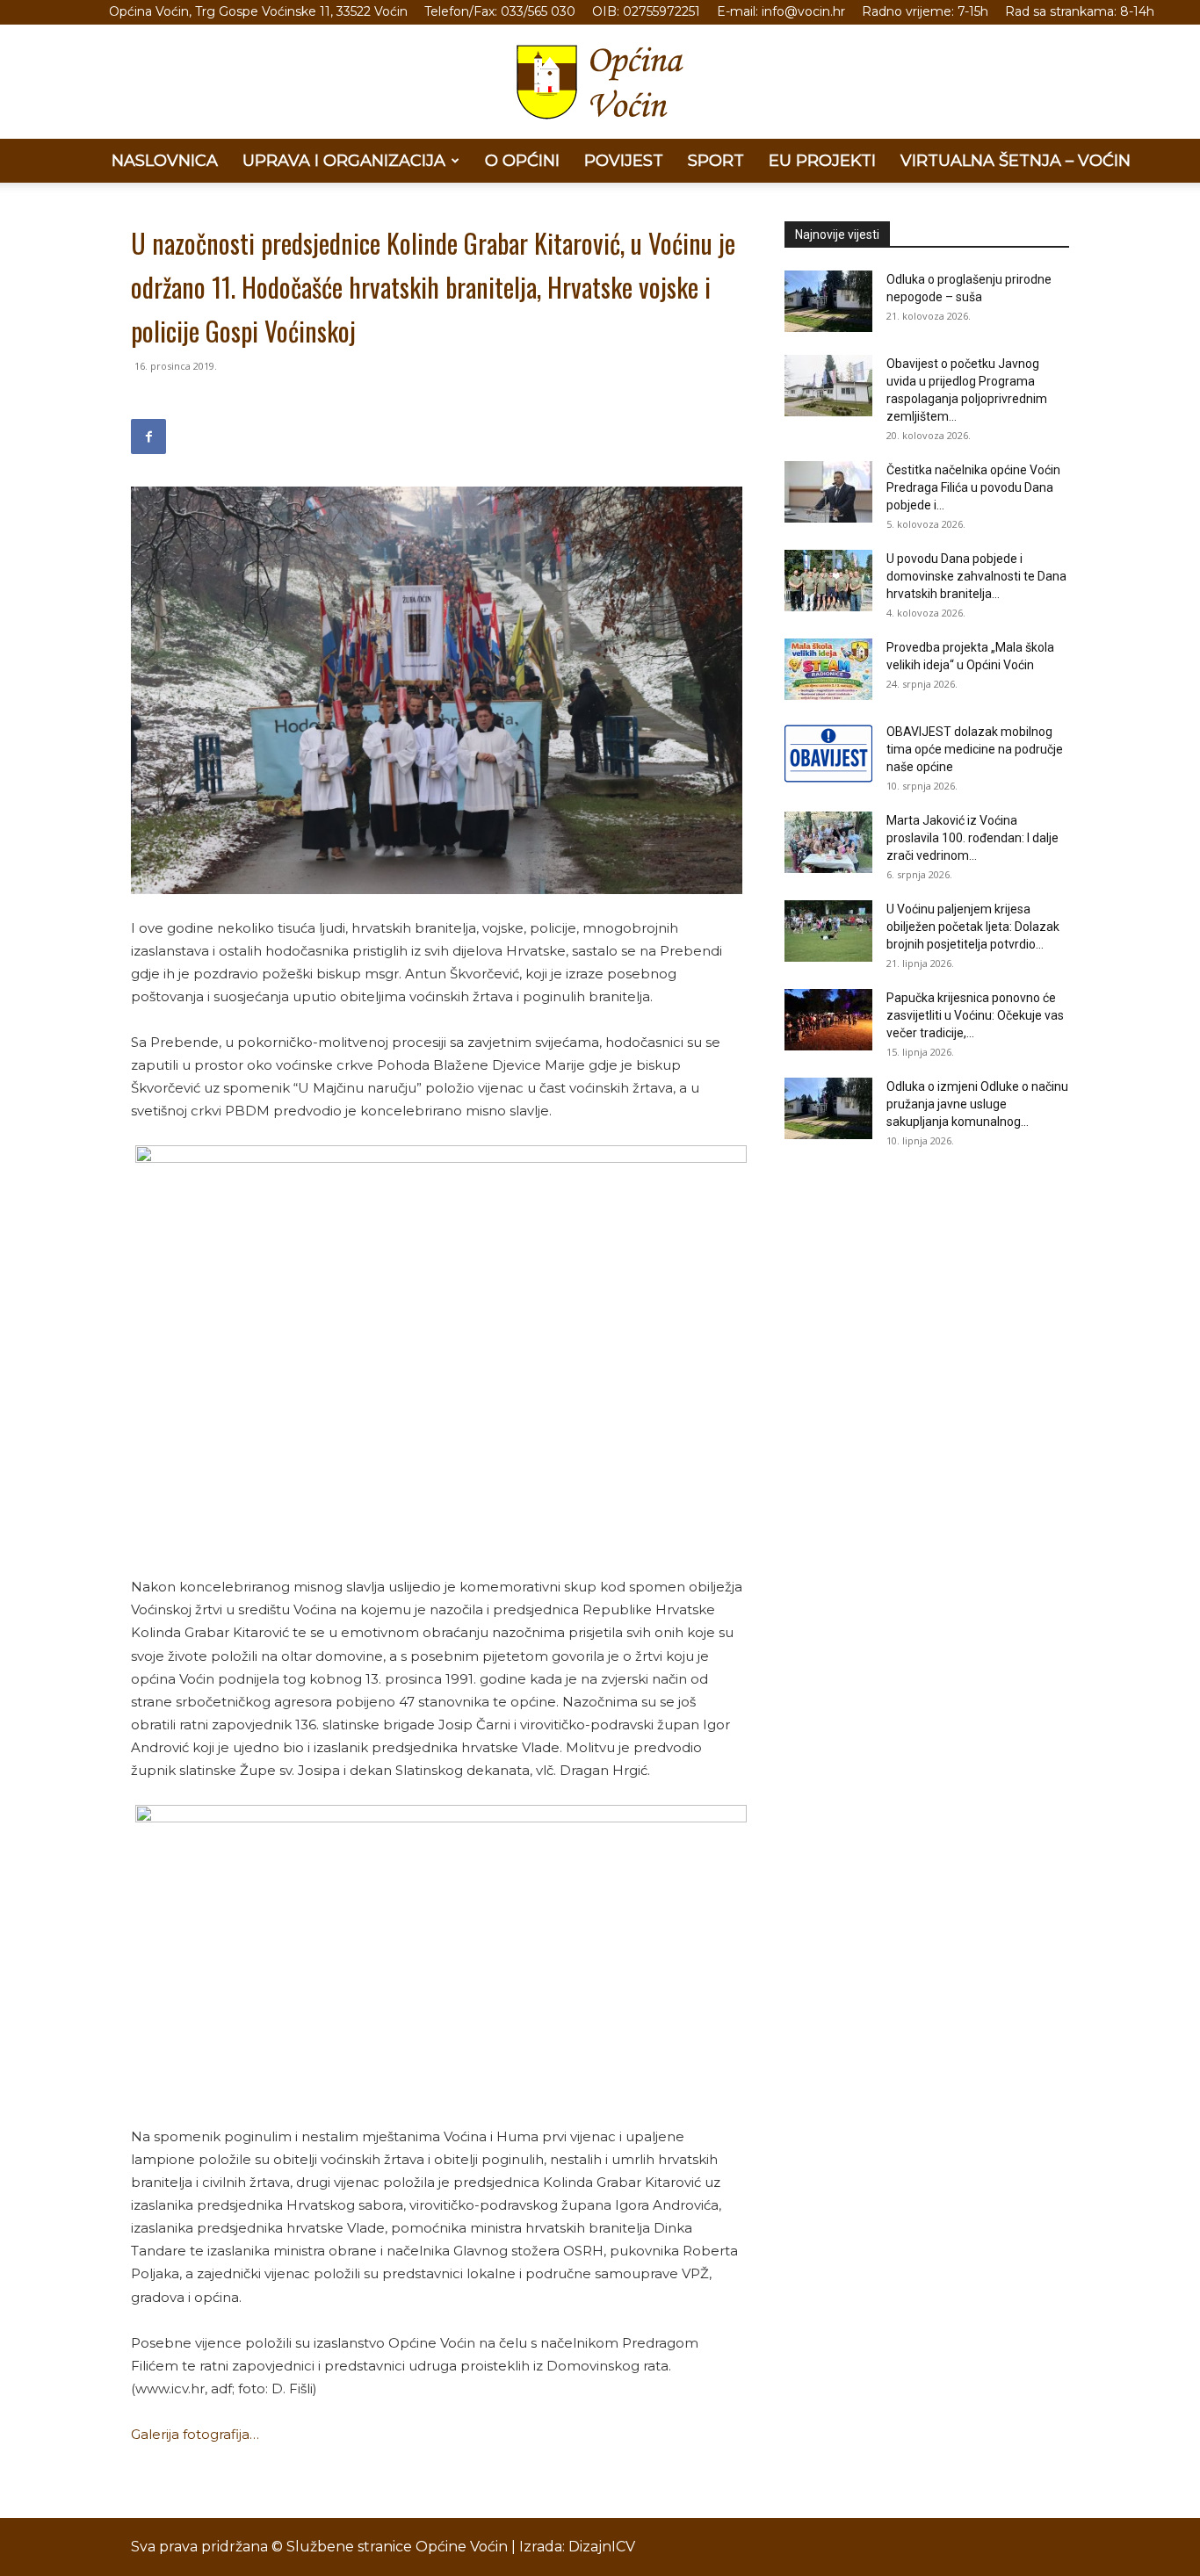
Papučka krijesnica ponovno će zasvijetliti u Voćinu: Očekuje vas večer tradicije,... (975, 1015)
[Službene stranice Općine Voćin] (600, 82)
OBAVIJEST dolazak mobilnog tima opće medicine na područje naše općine (975, 749)
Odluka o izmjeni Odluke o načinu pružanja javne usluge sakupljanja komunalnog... (977, 1104)
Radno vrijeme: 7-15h (925, 11)
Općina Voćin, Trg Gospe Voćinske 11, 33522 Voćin (258, 11)
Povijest (624, 161)
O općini (522, 161)
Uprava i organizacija (344, 161)
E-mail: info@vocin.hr (781, 11)
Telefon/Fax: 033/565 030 (500, 11)
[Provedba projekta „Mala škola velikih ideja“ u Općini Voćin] (828, 669)
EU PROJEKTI (822, 161)
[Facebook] (148, 437)
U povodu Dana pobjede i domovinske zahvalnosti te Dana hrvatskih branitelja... (976, 576)
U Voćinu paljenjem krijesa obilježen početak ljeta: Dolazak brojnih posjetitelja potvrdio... (973, 927)
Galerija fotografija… (195, 2434)
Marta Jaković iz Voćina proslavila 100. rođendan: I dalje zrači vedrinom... (972, 838)
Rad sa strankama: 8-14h (1080, 11)
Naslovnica (165, 161)
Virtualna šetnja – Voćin (1016, 161)
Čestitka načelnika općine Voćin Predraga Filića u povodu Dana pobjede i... (973, 487)
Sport (716, 161)
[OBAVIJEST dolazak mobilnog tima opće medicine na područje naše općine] (828, 754)
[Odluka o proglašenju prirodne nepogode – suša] (828, 301)
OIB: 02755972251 (646, 11)
